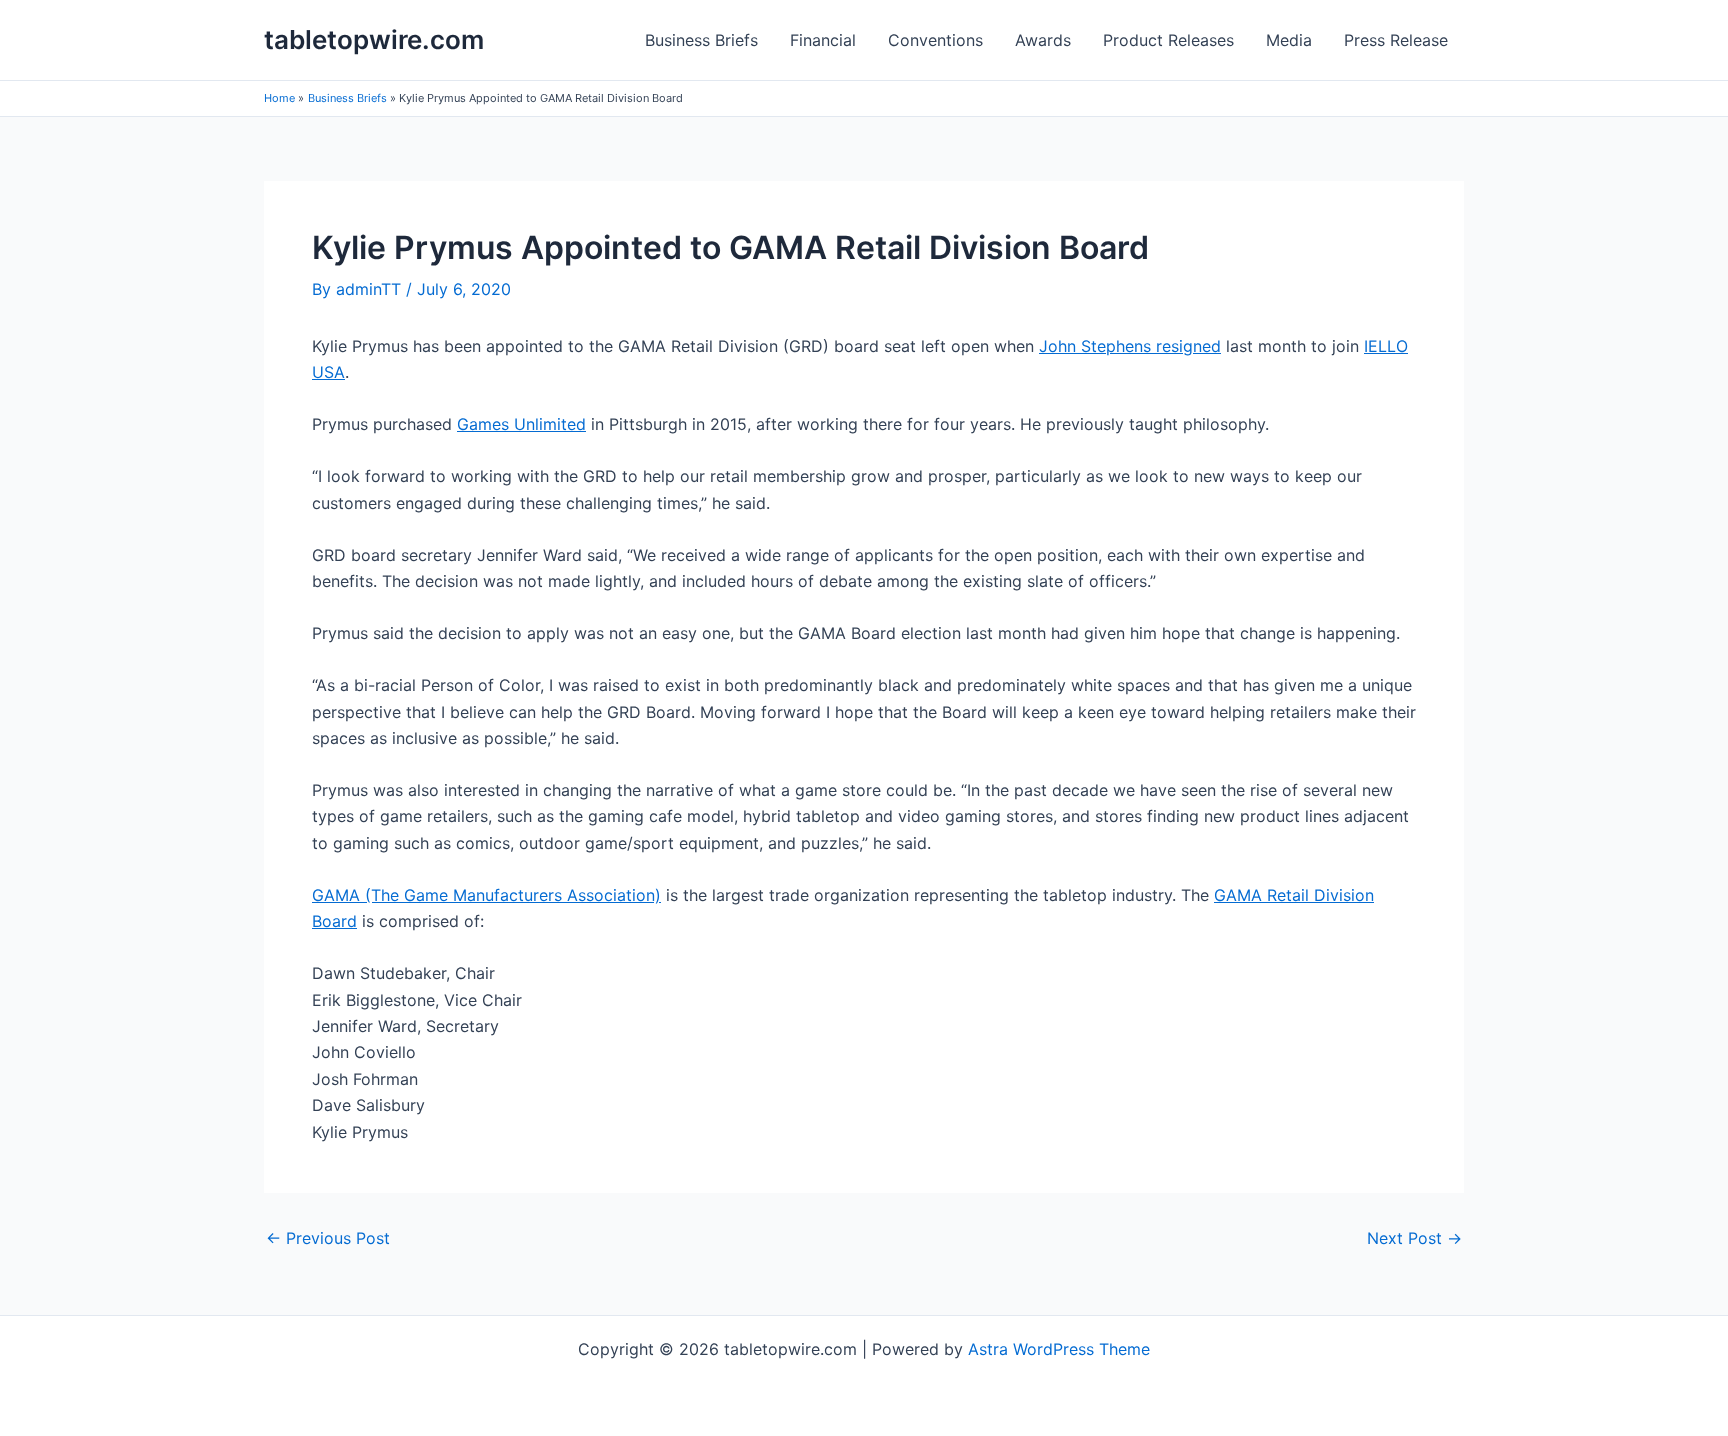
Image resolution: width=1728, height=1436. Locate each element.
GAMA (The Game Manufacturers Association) (486, 895)
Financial (823, 40)
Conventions (935, 40)
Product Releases (1168, 40)
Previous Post (328, 1238)
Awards (1043, 40)
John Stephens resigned (1130, 346)
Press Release (1396, 40)
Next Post (1414, 1238)
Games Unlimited (521, 424)
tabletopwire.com (374, 39)
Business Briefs (701, 40)
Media (1289, 40)
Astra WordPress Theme (1059, 1349)
